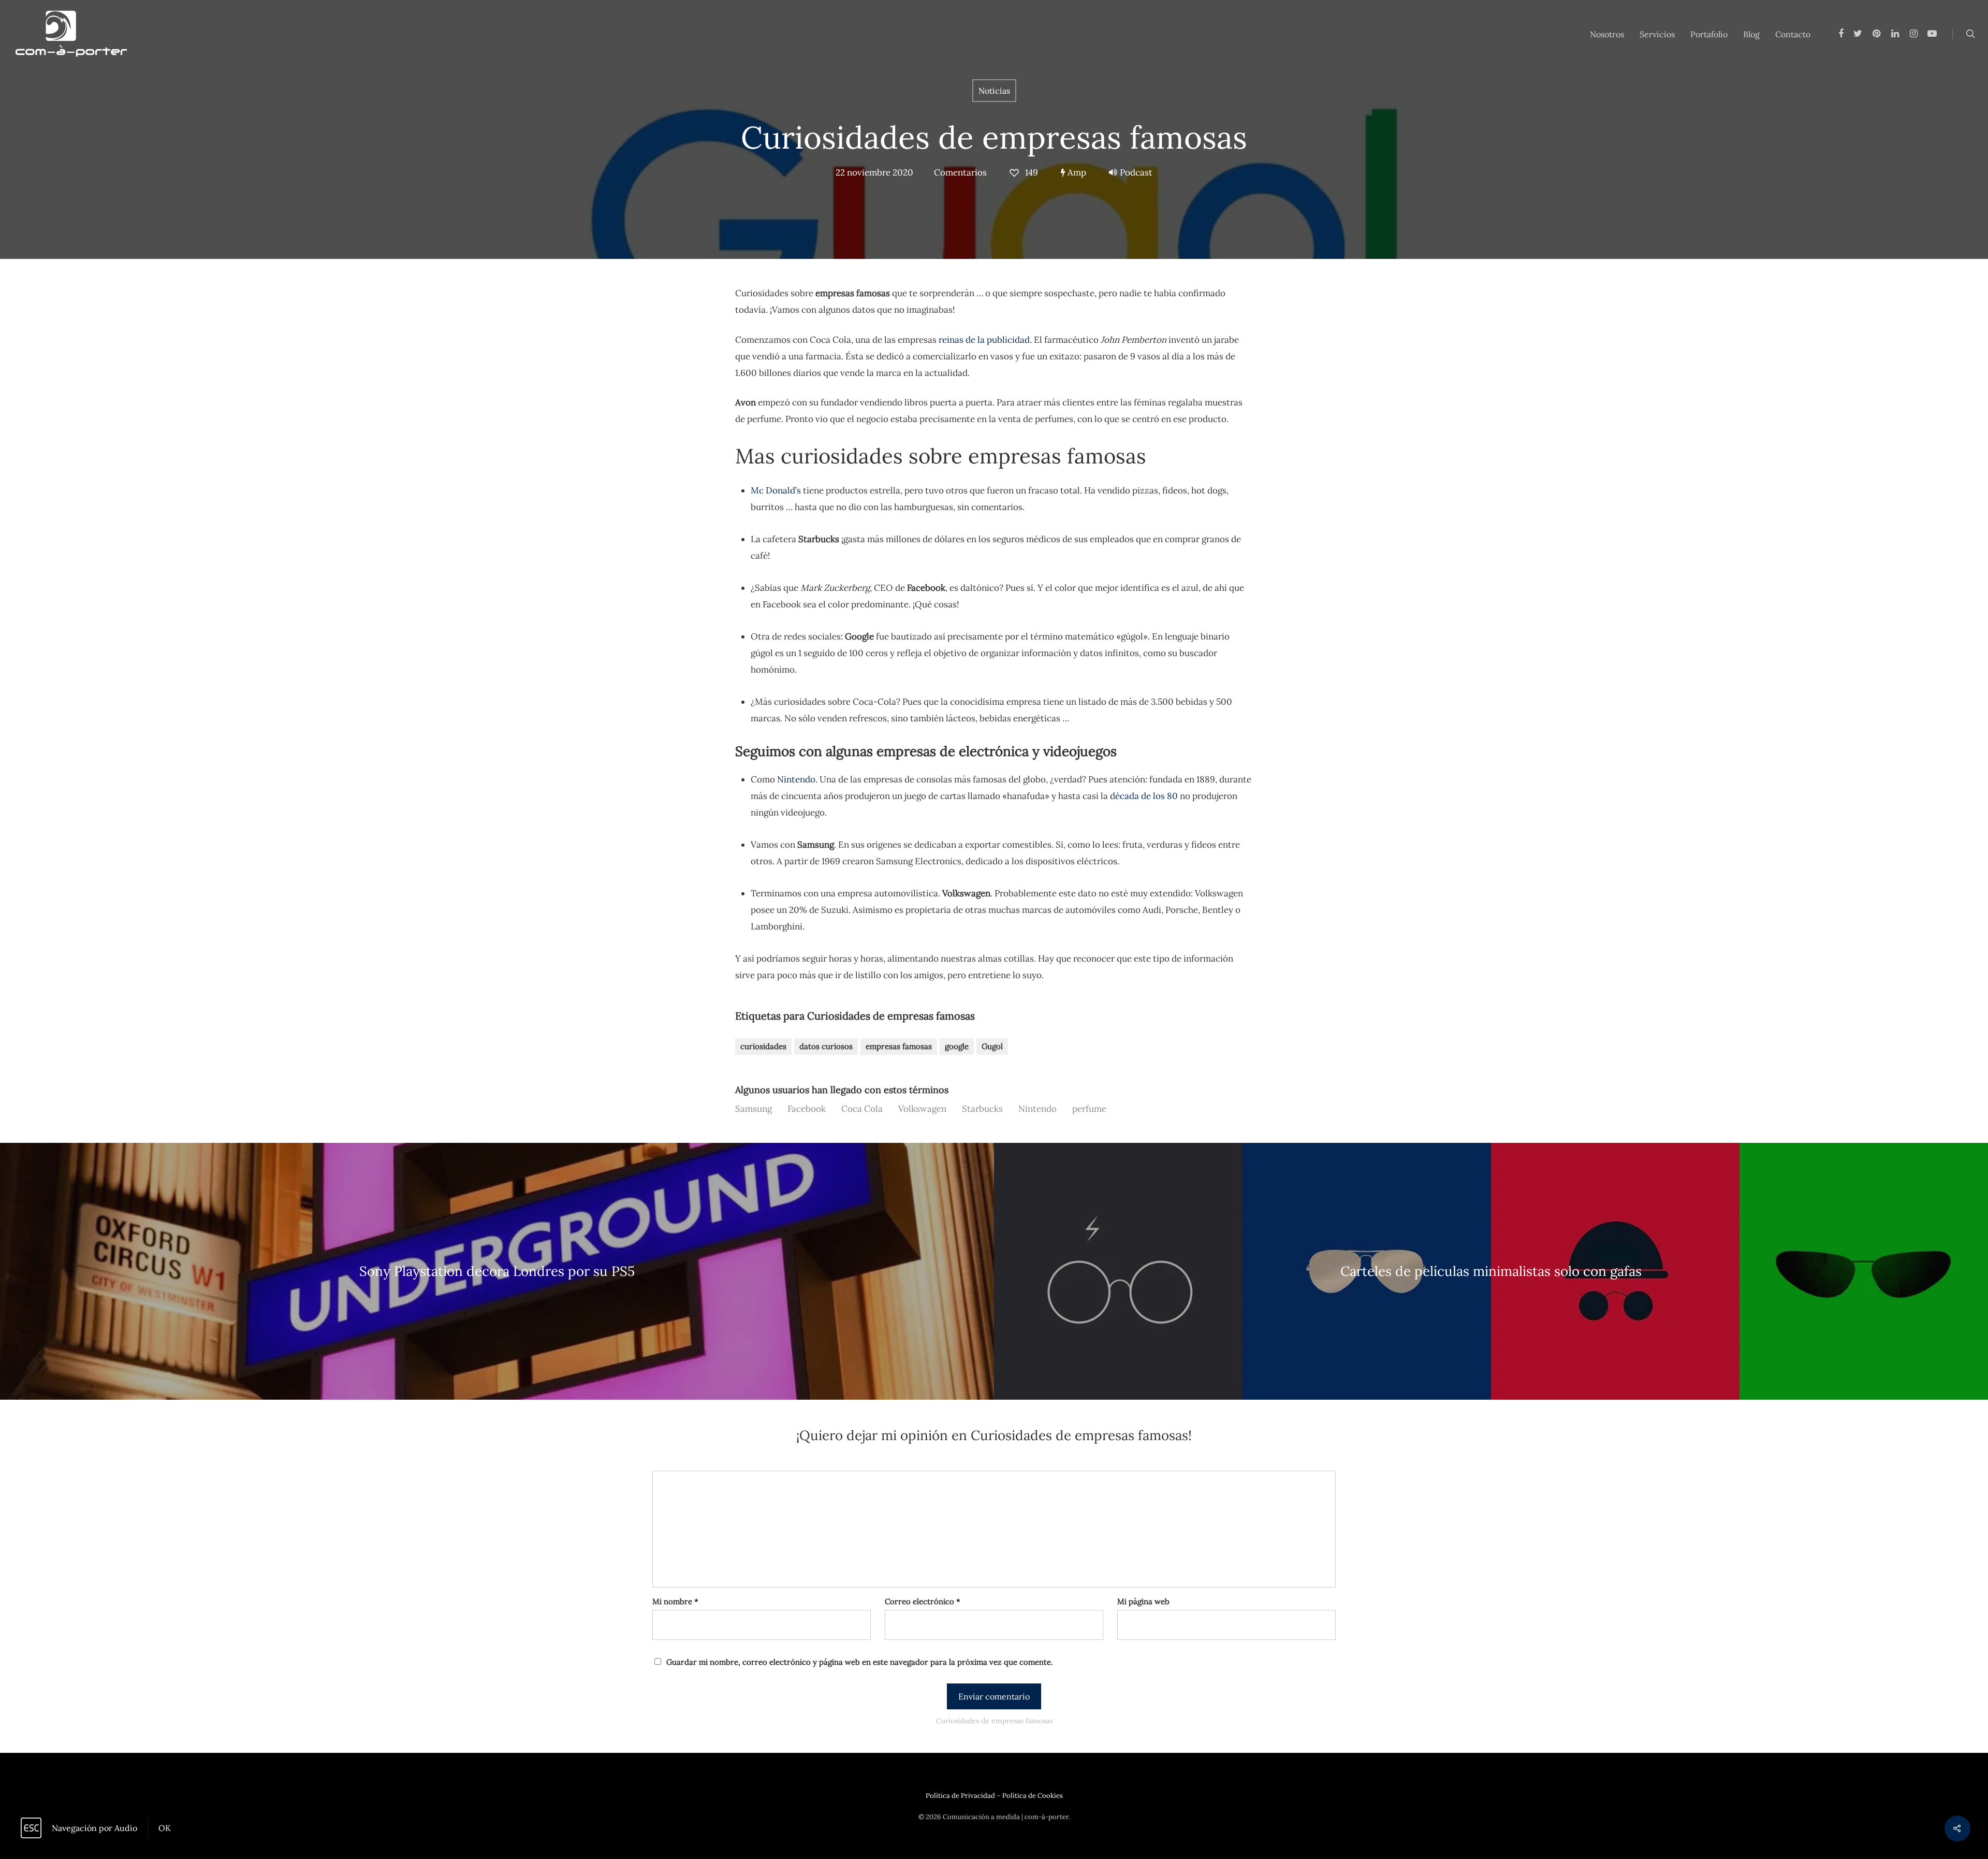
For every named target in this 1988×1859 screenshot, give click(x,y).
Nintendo (796, 779)
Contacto (1793, 34)
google (957, 1046)
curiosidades (763, 1046)
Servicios (1657, 34)
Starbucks (982, 1109)
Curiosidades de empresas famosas (994, 137)
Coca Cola (862, 1109)
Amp (1076, 172)
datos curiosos (826, 1046)
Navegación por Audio (94, 1828)
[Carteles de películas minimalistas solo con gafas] (1491, 1272)
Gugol (992, 1046)
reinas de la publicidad (984, 340)
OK (165, 1828)
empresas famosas (899, 1046)
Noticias (994, 91)
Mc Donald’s (776, 490)
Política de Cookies (1033, 1796)
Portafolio (1709, 34)
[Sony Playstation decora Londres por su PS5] (497, 1272)
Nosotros (1607, 34)
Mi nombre (675, 1601)
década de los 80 (1144, 796)
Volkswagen (922, 1109)
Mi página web (1143, 1601)
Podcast (1136, 172)
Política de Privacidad (960, 1796)
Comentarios (960, 172)
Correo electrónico (923, 1601)
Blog (1751, 34)
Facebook (807, 1109)
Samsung (754, 1109)
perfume (1089, 1109)
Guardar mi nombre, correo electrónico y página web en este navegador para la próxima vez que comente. (860, 1662)
